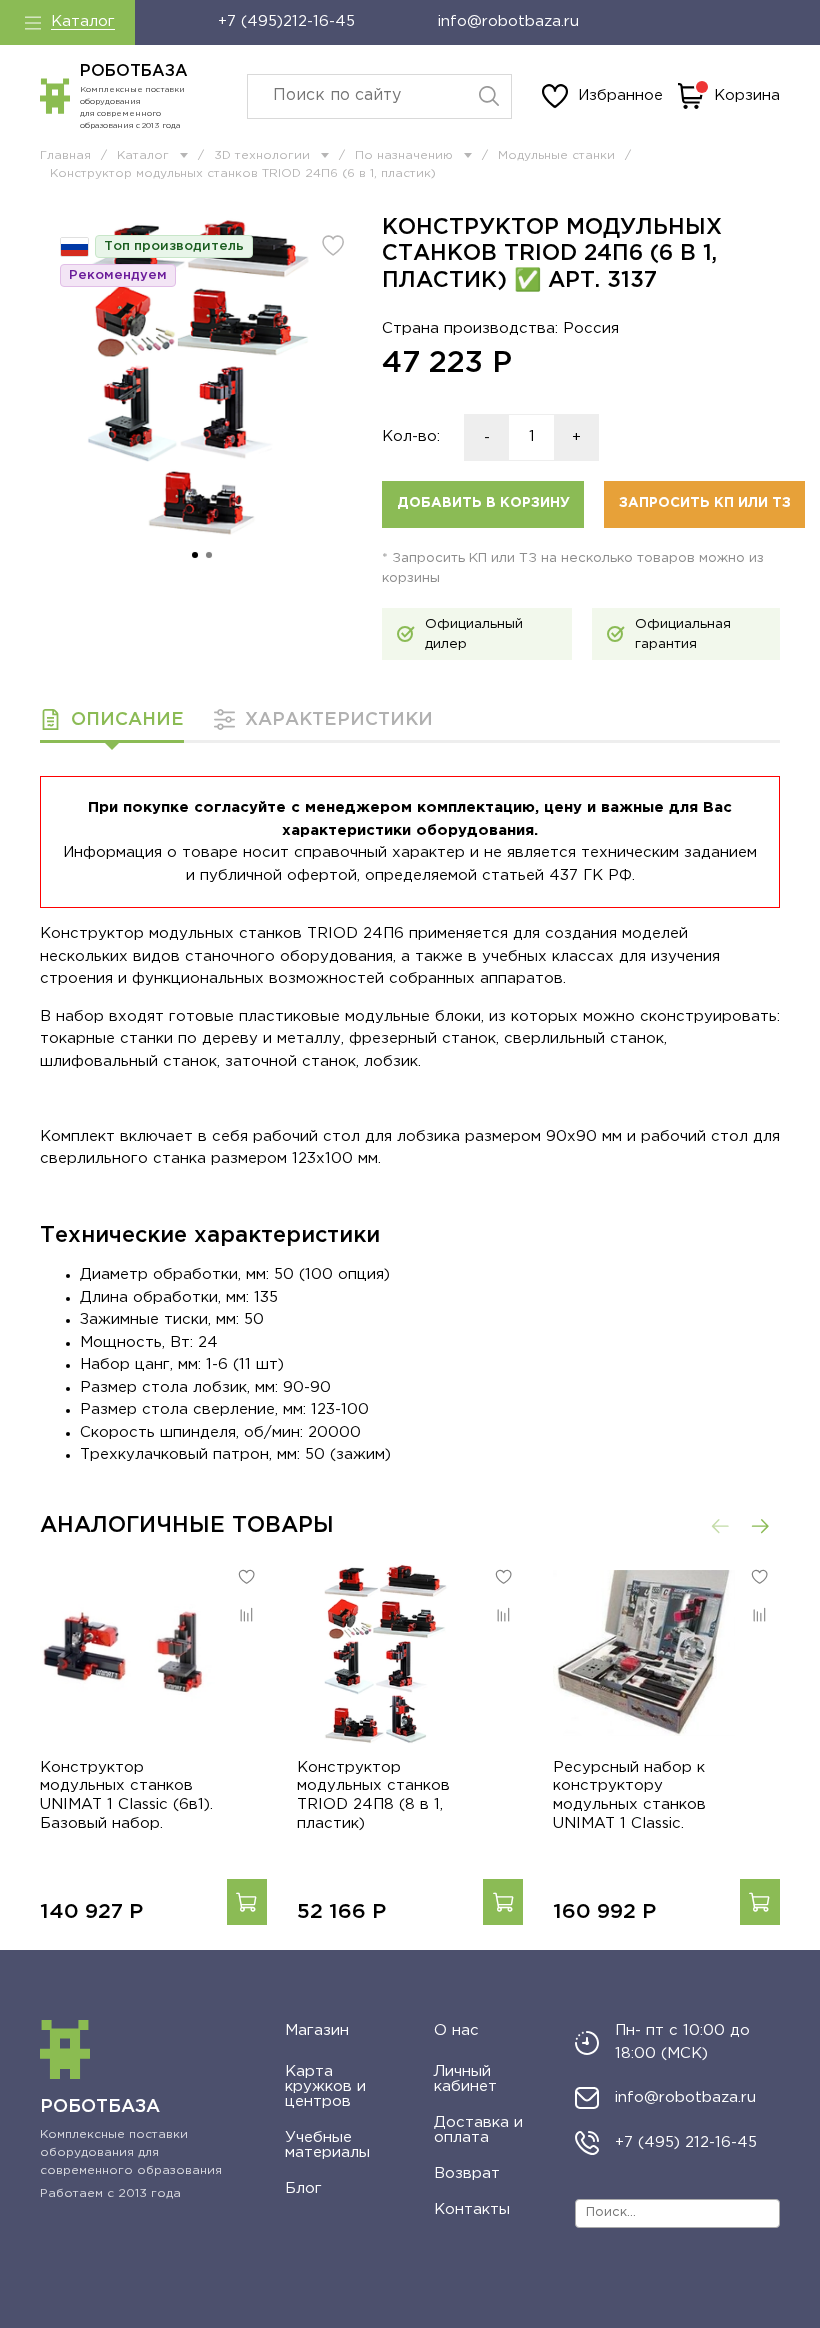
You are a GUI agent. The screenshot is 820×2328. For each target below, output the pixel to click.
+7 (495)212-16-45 (286, 21)
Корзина (747, 95)
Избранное (620, 95)
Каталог (83, 21)
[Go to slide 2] (209, 555)
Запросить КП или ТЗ (705, 503)
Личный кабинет (465, 2079)
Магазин (317, 2030)
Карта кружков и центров (325, 2086)
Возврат (467, 2173)
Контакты (472, 2209)
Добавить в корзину (483, 503)
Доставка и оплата (478, 2130)
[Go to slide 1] (195, 555)
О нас (456, 2030)
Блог (303, 2188)
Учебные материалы (327, 2145)
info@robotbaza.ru (508, 21)
